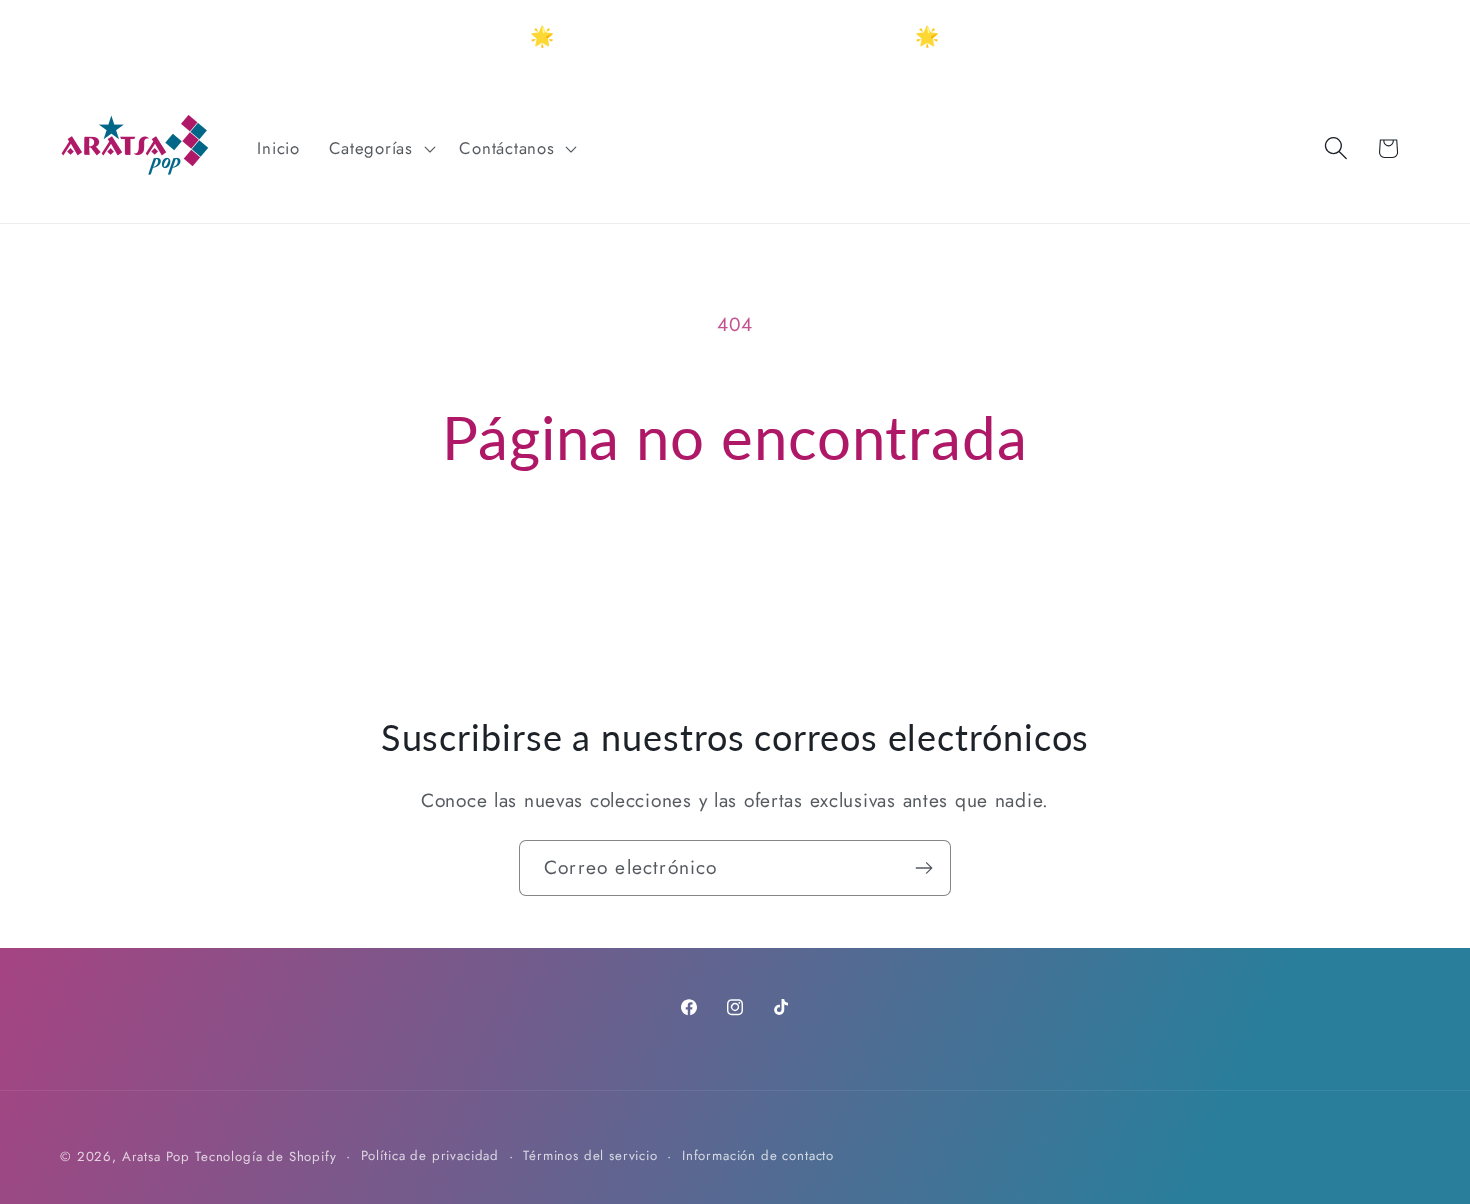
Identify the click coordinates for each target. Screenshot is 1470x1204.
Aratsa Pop (156, 1156)
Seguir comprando (735, 562)
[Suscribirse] (923, 868)
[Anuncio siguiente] (1001, 36)
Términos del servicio (590, 1155)
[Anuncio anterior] (469, 36)
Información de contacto (758, 1155)
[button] (379, 148)
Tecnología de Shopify (266, 1156)
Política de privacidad (430, 1155)
